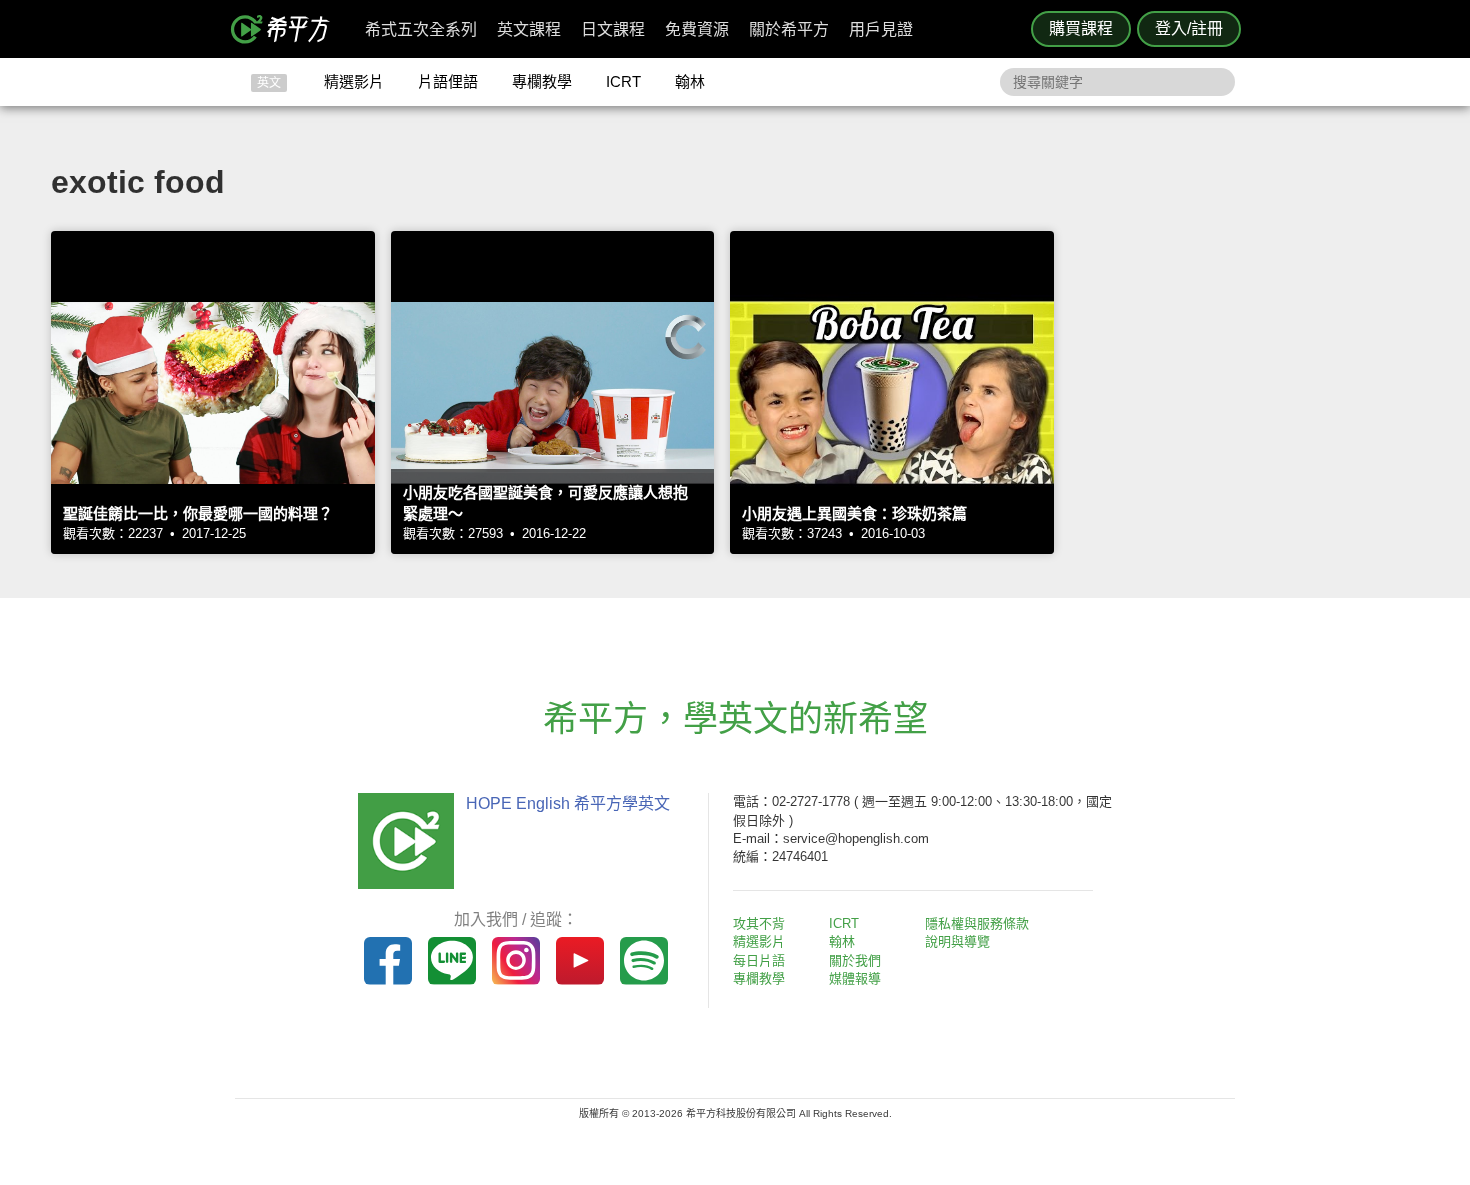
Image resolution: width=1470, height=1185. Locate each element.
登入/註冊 (1189, 28)
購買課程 (1081, 28)
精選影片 (354, 81)
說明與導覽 (957, 941)
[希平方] (287, 29)
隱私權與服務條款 (977, 923)
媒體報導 (855, 978)
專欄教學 (542, 81)
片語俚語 (448, 81)
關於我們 (855, 960)
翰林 (690, 81)
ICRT (623, 81)
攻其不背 (759, 923)
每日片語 (759, 960)
